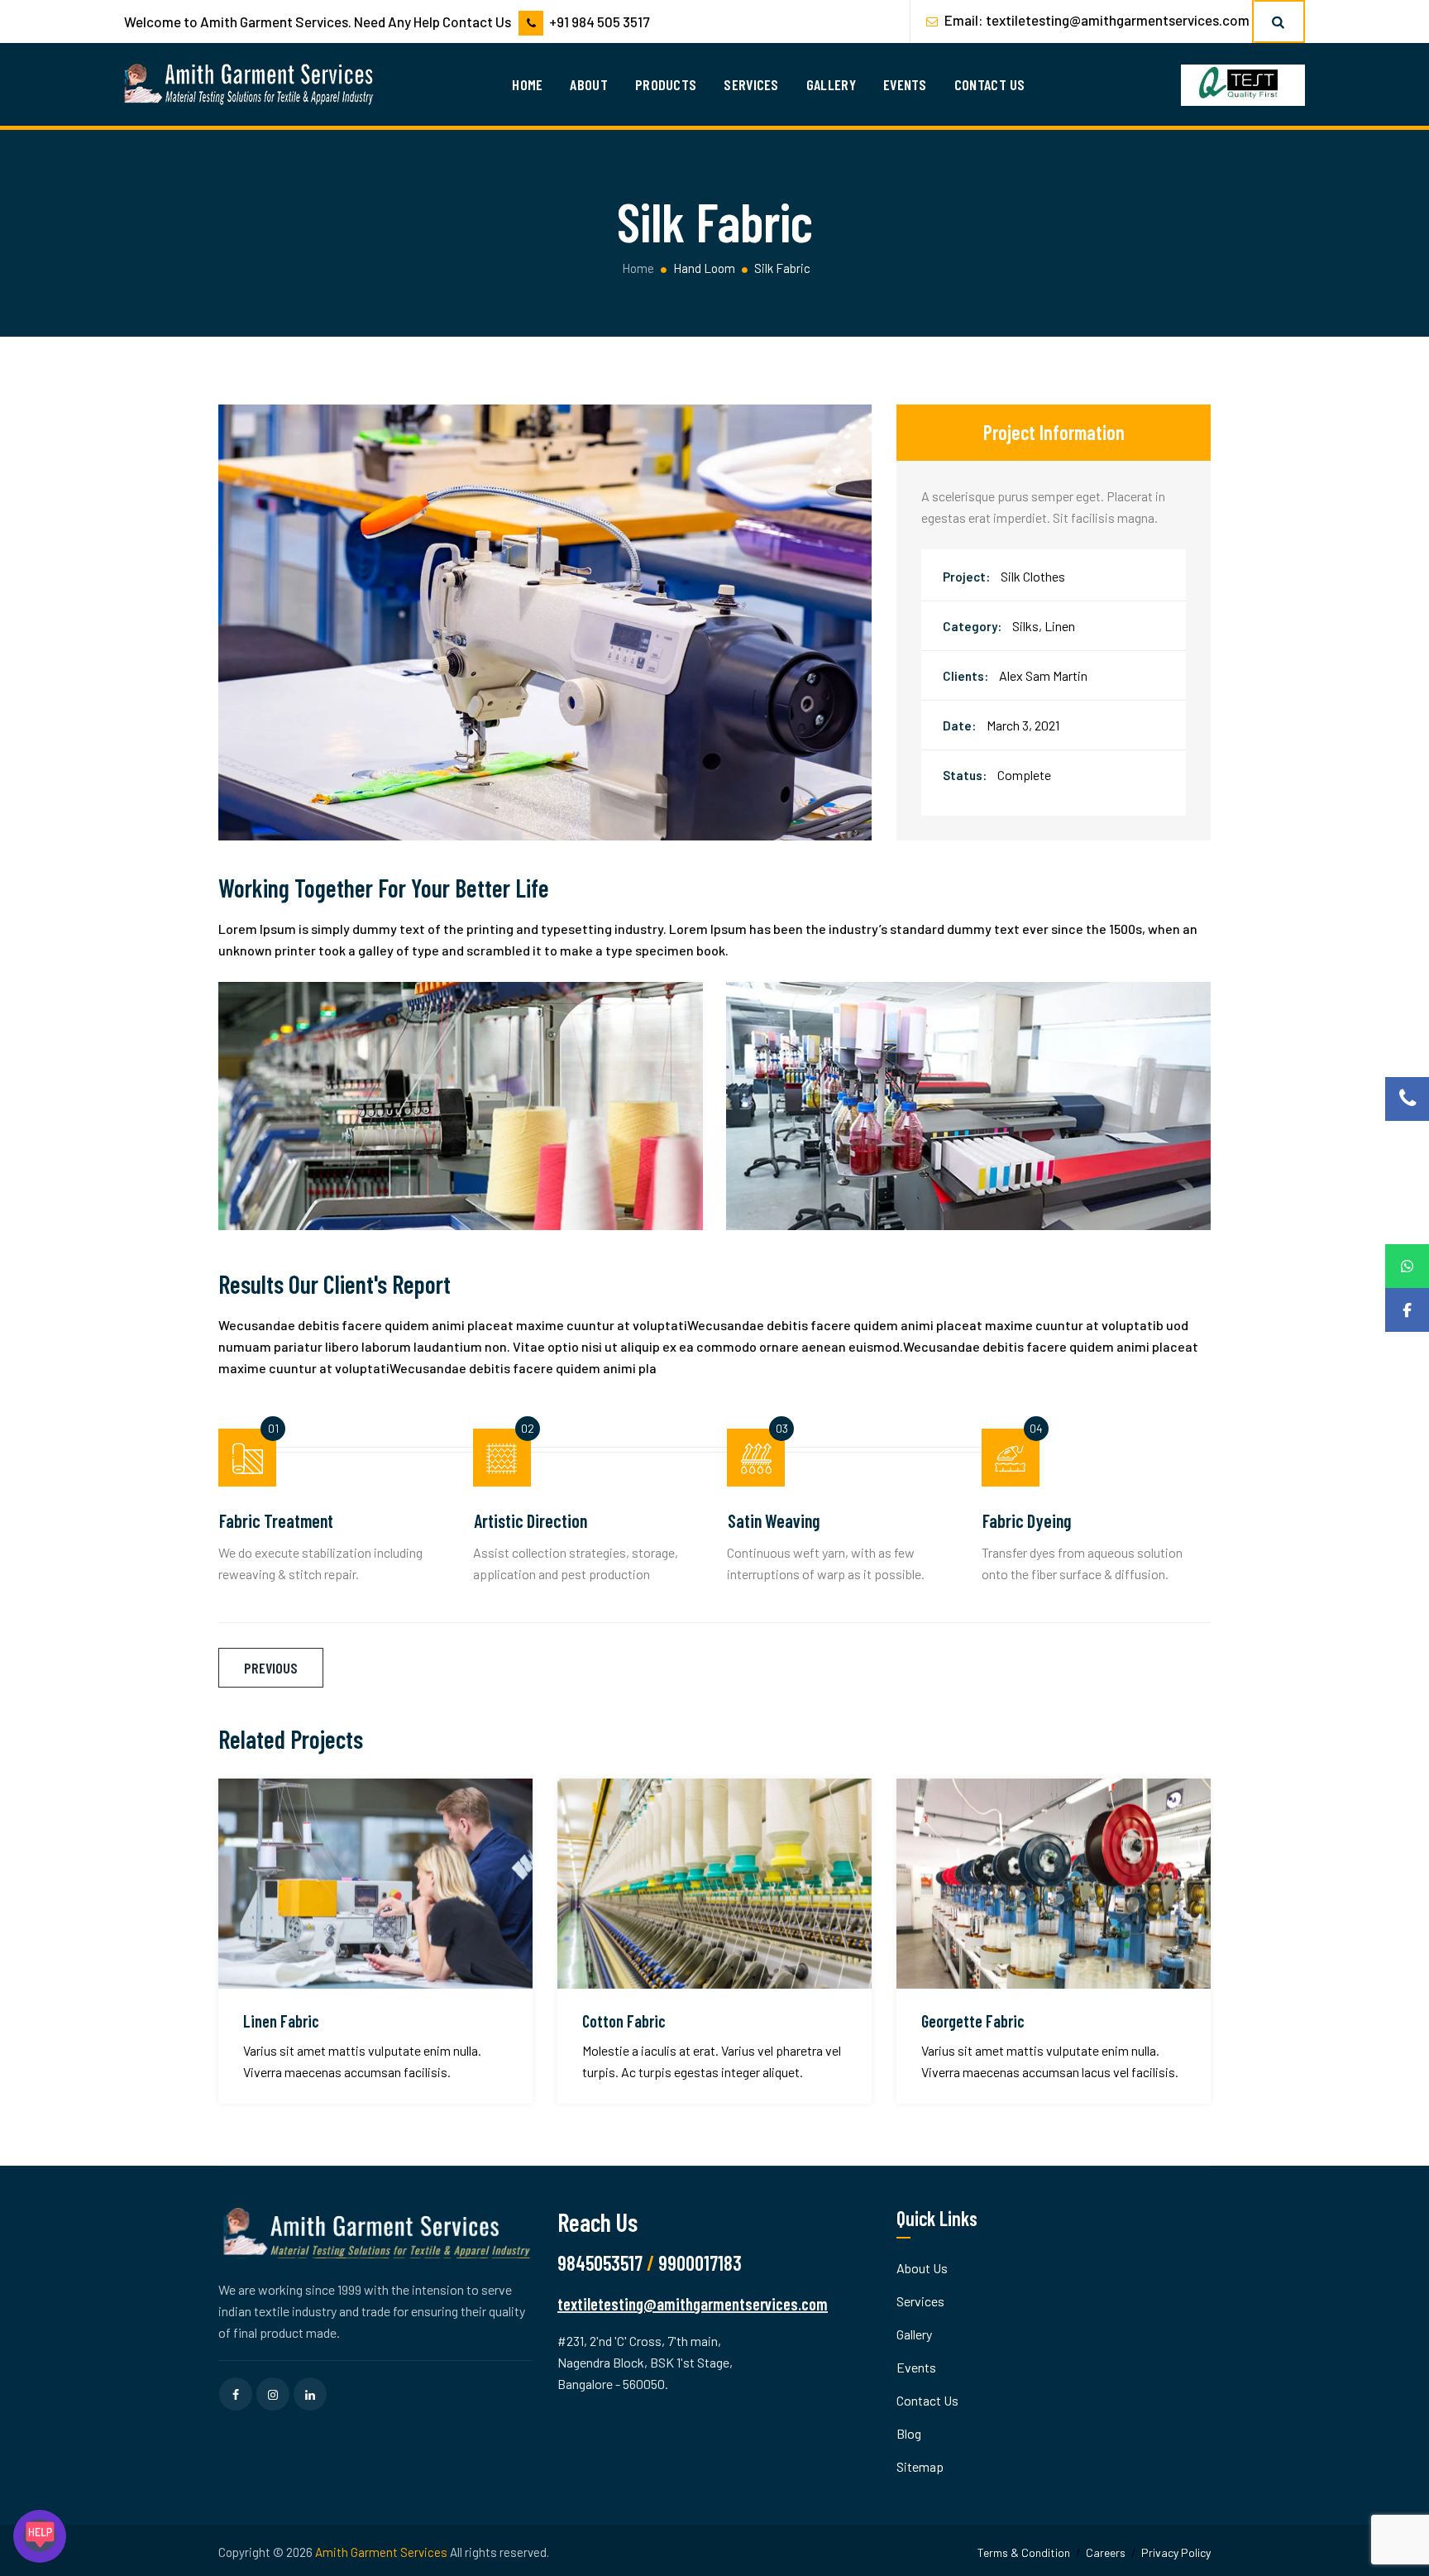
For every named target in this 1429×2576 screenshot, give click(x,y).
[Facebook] (1407, 1310)
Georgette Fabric (973, 2021)
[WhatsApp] (1407, 1266)
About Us (922, 2268)
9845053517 (600, 2263)
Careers (1106, 2552)
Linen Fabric (281, 2021)
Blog (909, 2433)
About (589, 84)
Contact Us (990, 84)
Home (527, 84)
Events (905, 84)
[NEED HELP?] (40, 2536)
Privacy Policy (1176, 2552)
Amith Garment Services (381, 2552)
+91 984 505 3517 (599, 22)
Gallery (831, 84)
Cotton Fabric (624, 2021)
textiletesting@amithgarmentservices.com (1118, 20)
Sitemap (920, 2466)
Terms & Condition (1024, 2552)
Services (751, 84)
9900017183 (700, 2263)
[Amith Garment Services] (250, 84)
